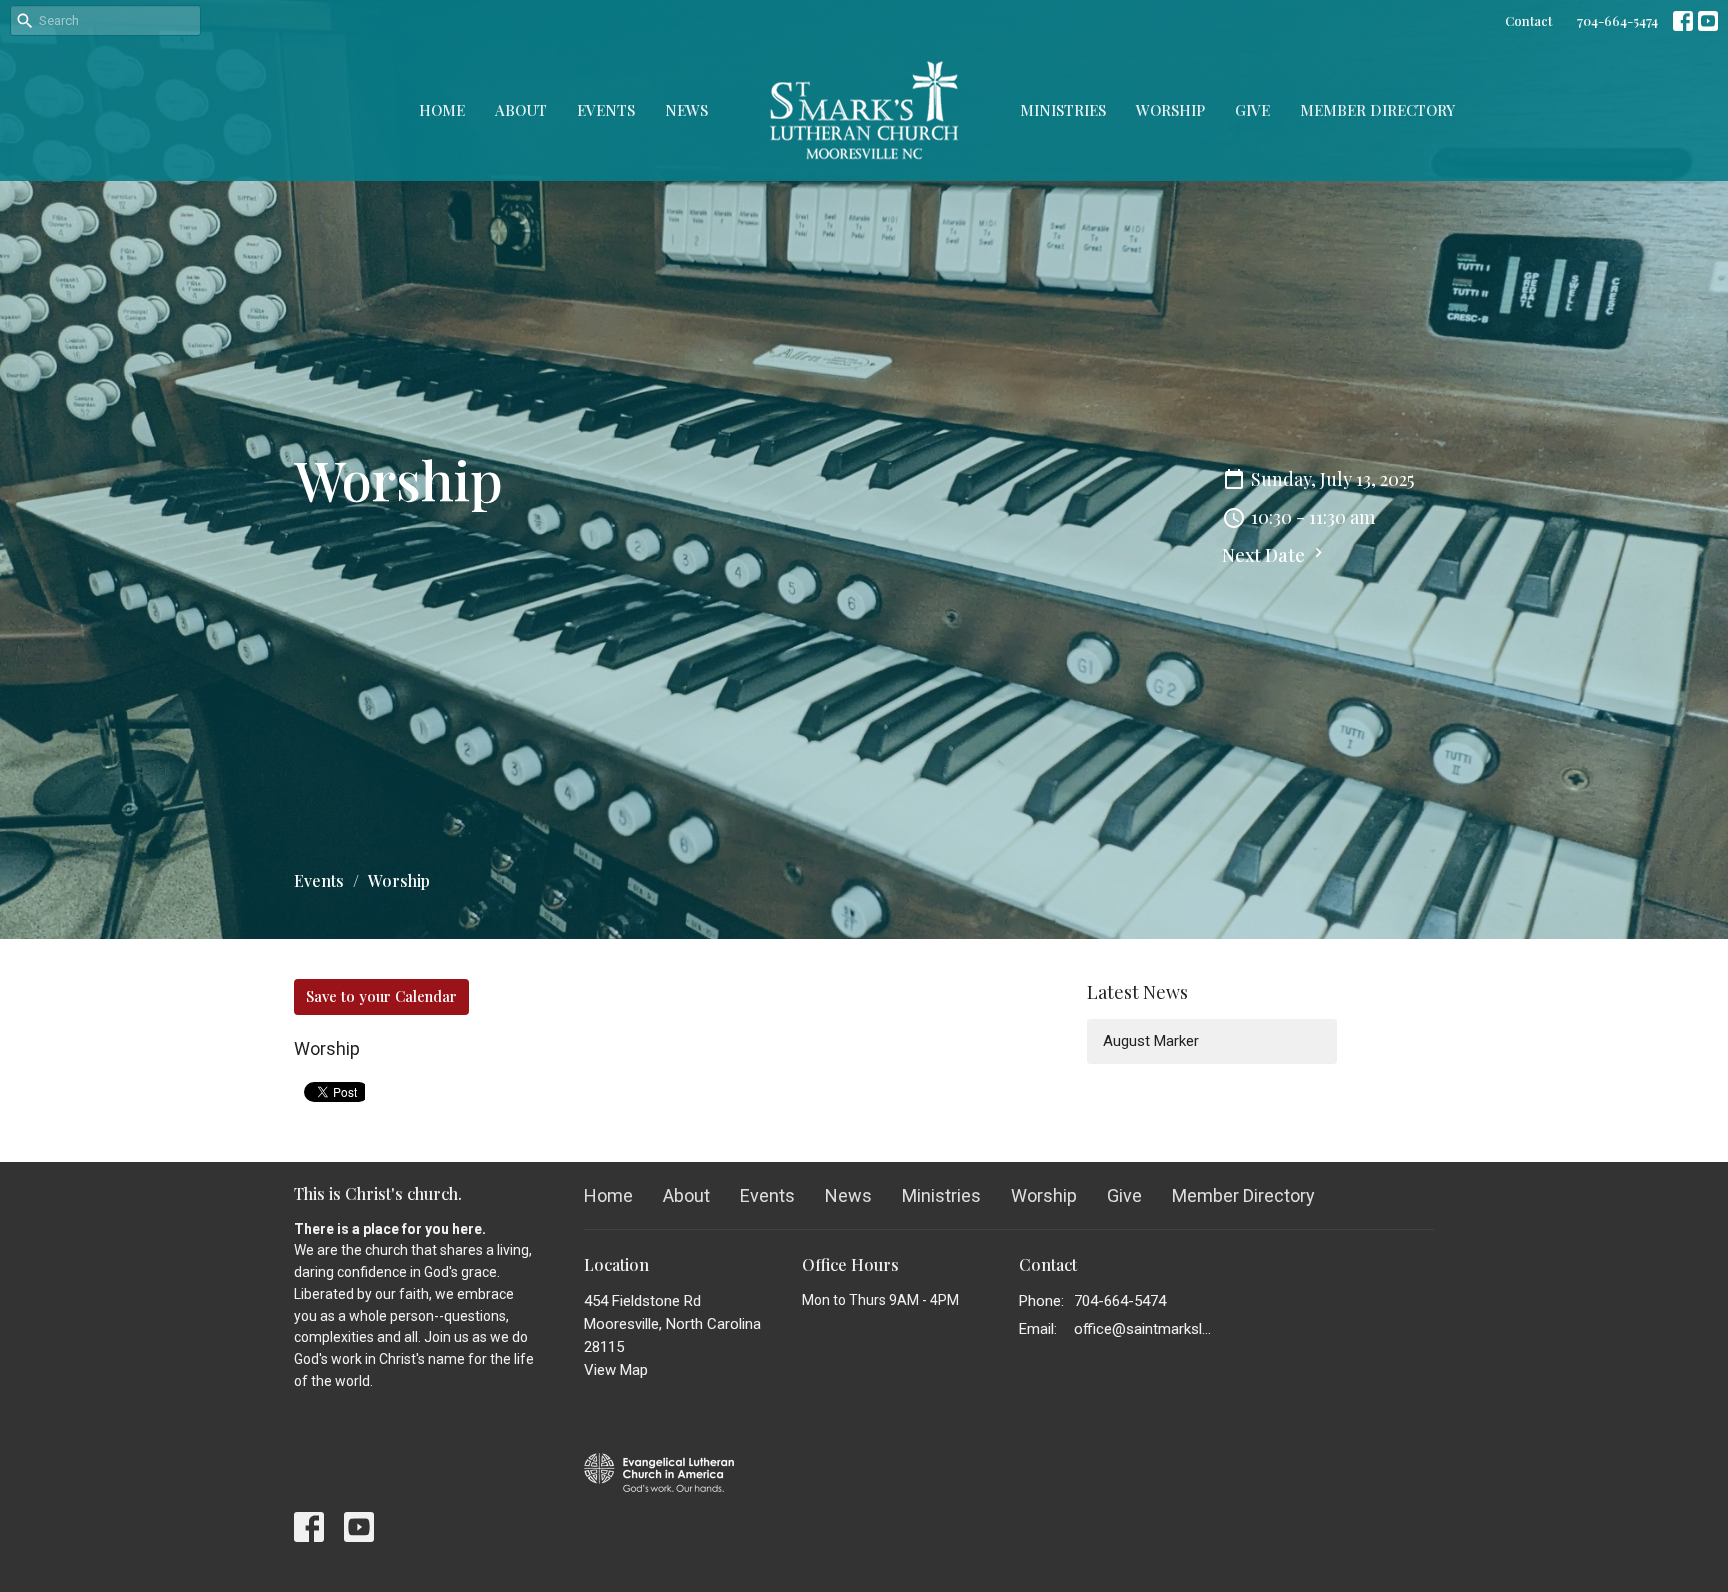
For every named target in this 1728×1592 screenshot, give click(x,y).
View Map (616, 1370)
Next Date (1265, 555)
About (521, 110)
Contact (1528, 20)
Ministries (1063, 110)
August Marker (1151, 1041)
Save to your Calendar (381, 996)
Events (606, 110)
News (686, 110)
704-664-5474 (1617, 20)
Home (442, 110)
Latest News (1137, 992)
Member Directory (1377, 110)
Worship (1170, 110)
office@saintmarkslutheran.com (1145, 1329)
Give (1252, 110)
